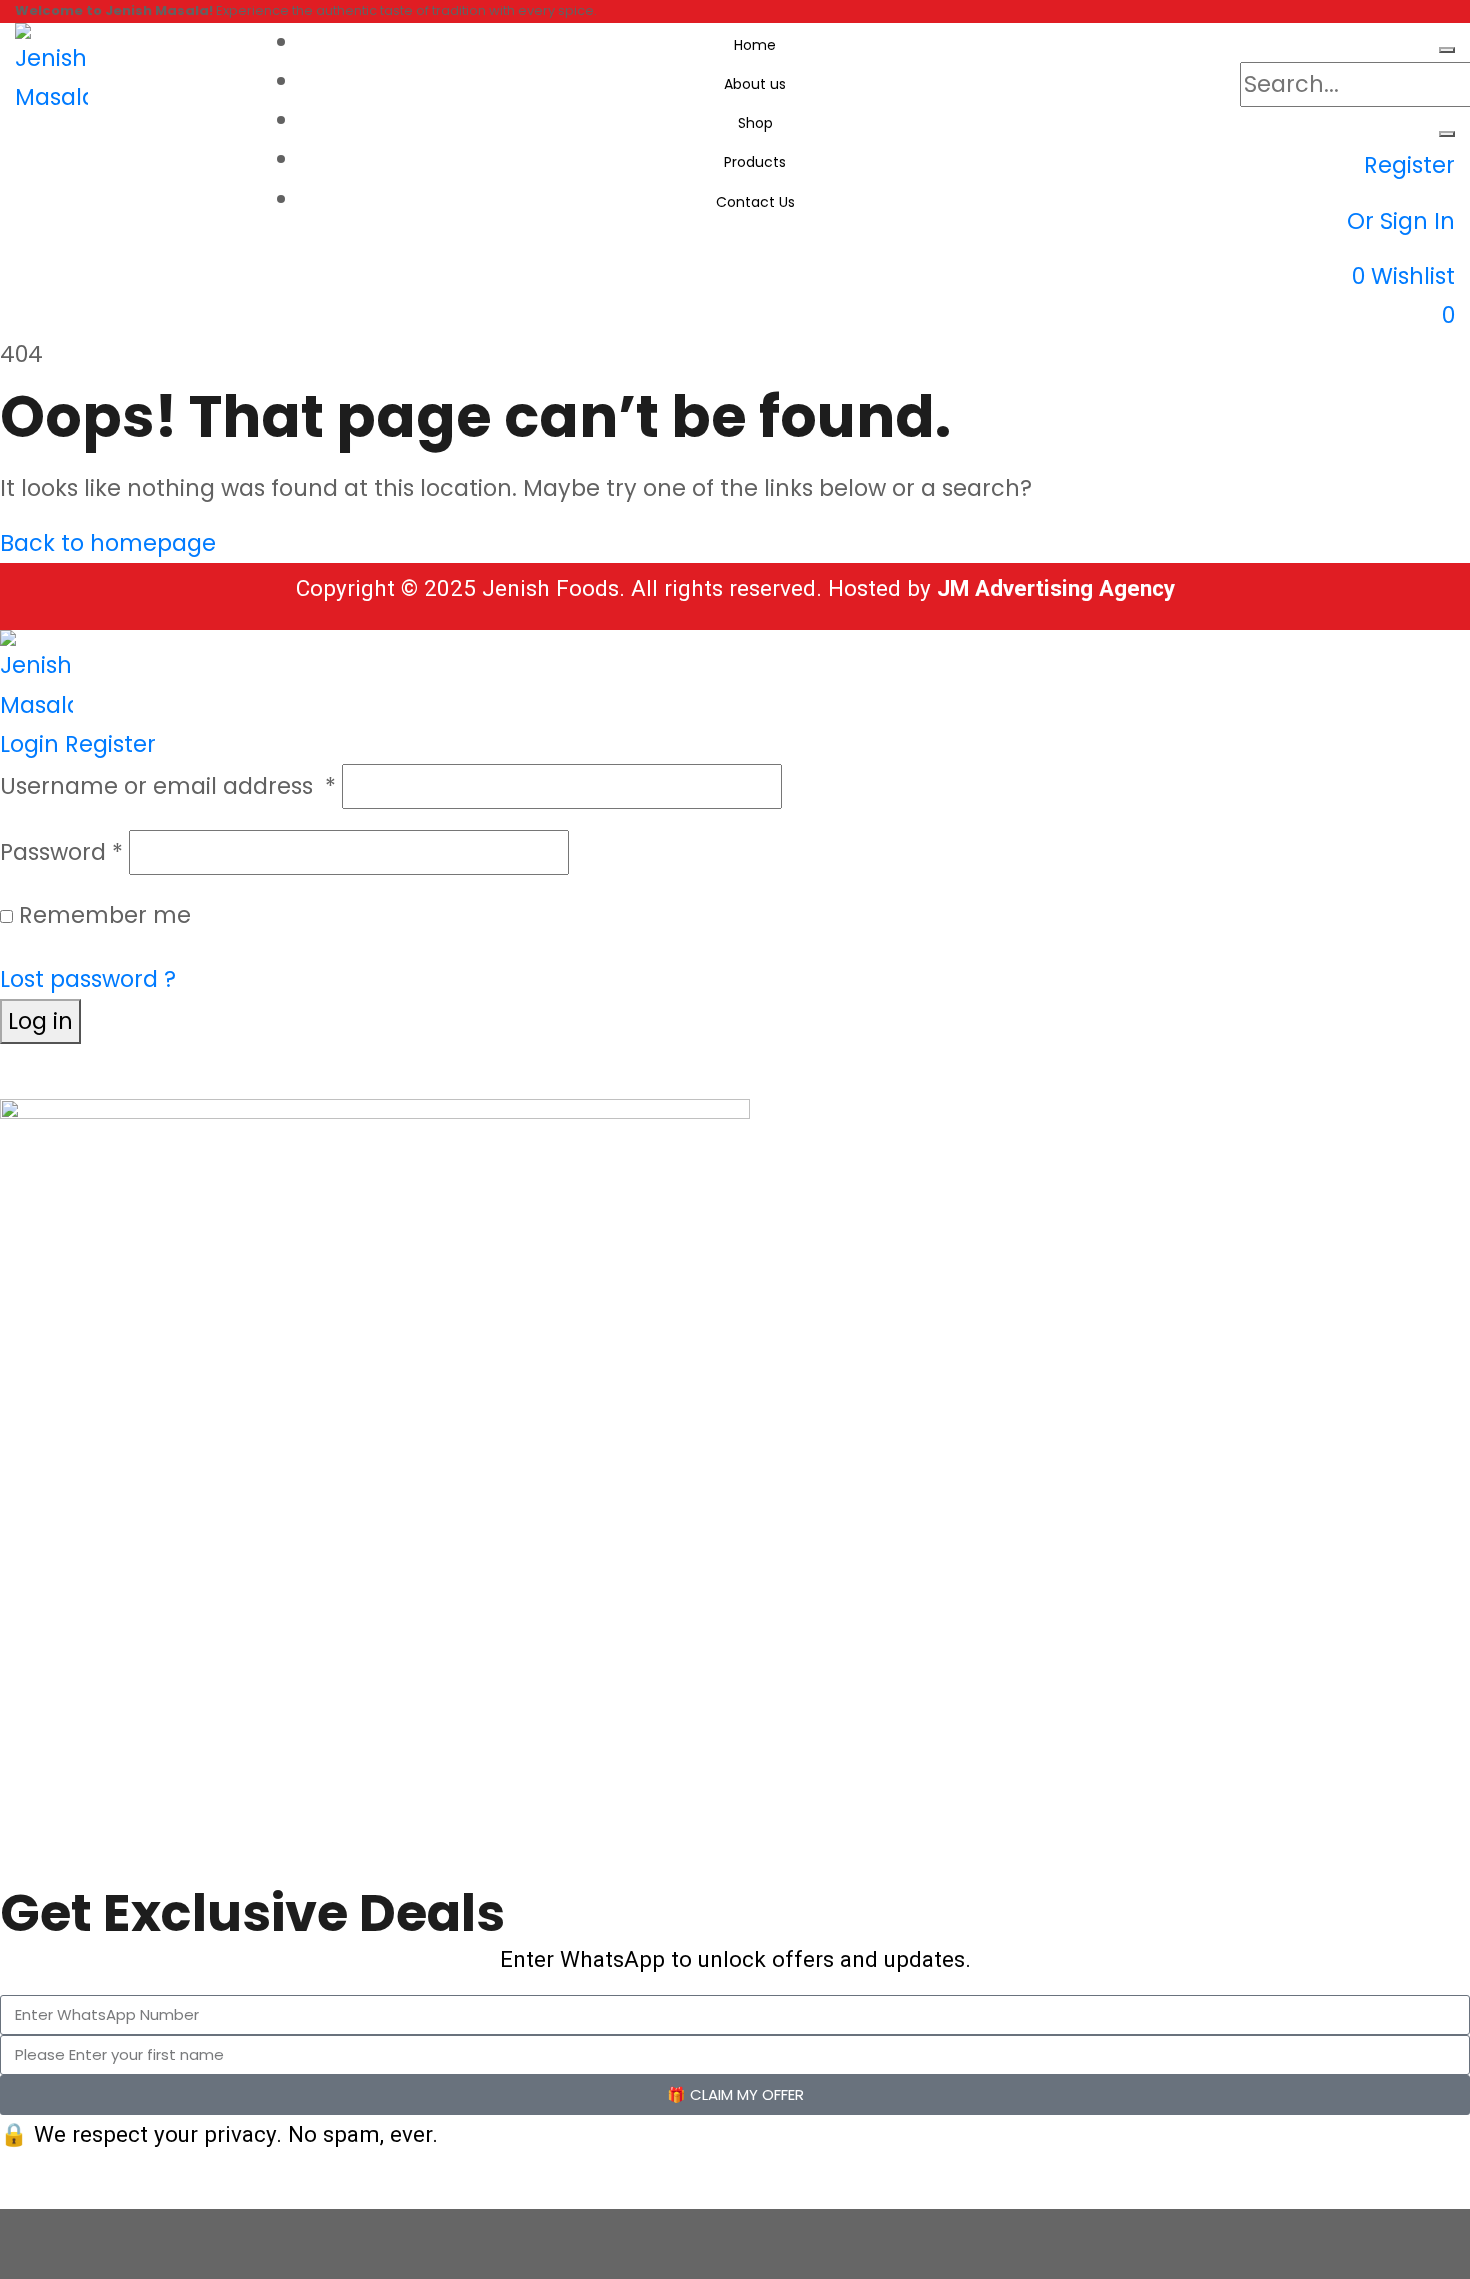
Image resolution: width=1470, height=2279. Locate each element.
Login (29, 744)
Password (61, 852)
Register (110, 744)
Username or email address (168, 786)
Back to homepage (108, 543)
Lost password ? (88, 979)
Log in (40, 1021)
